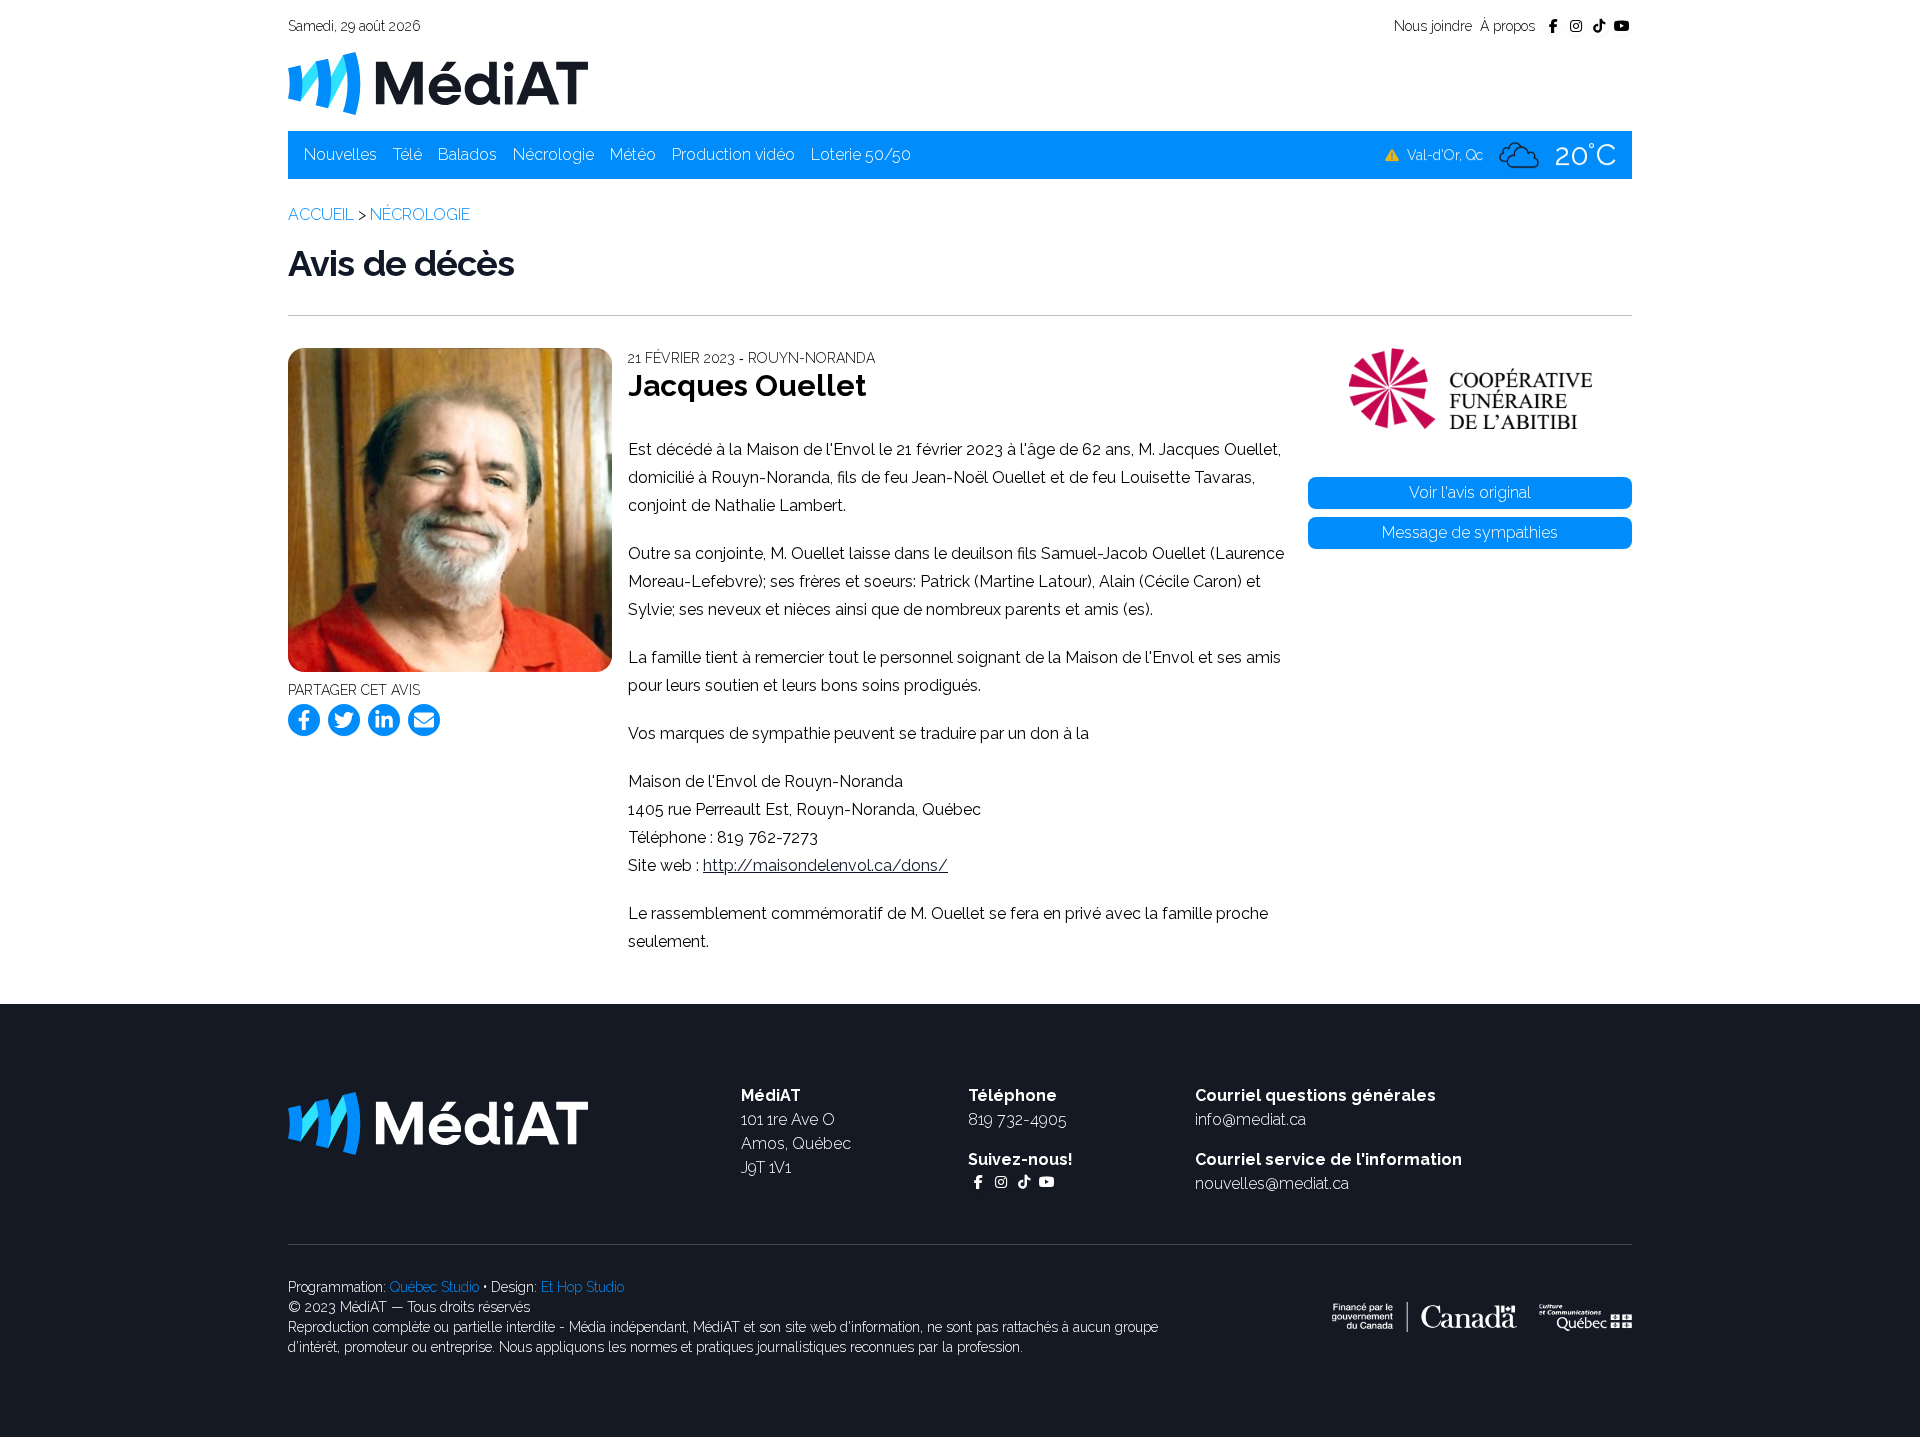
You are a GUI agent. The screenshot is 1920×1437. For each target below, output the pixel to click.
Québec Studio (434, 1287)
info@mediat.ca (1250, 1119)
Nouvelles (340, 154)
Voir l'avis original (1470, 492)
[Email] (424, 720)
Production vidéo (733, 154)
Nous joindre (1433, 26)
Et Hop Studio (582, 1287)
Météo (633, 154)
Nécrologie (553, 154)
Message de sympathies (1470, 532)
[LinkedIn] (384, 720)
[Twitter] (344, 720)
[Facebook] (304, 720)
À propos (1507, 26)
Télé (407, 154)
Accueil (321, 214)
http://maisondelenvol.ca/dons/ (825, 865)
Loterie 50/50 (861, 154)
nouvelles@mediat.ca (1272, 1183)
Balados (467, 154)
